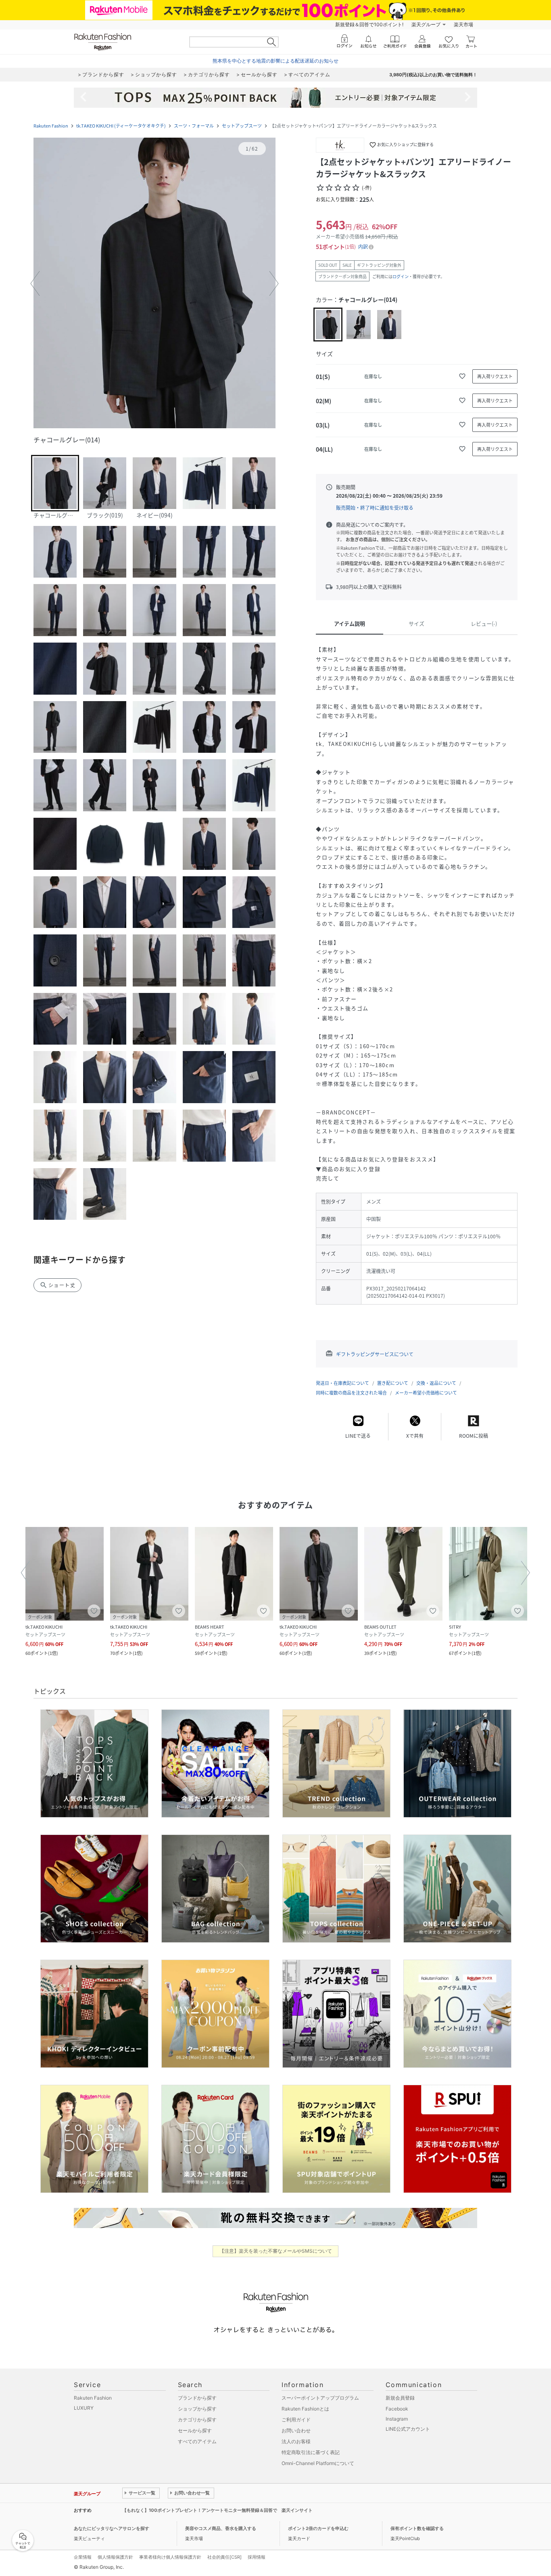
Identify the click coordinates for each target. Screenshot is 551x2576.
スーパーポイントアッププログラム (320, 2398)
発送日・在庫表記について (342, 1383)
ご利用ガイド (296, 2420)
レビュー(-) (484, 623)
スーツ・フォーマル (194, 126)
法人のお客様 (296, 2441)
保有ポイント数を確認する (417, 2528)
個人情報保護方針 (115, 2557)
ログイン (401, 276)
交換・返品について (436, 1383)
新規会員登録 (400, 2398)
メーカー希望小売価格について (426, 1393)
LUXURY (84, 2408)
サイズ (416, 623)
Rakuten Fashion (51, 126)
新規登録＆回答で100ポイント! (369, 24)
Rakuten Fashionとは (305, 2409)
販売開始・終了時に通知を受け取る (375, 508)
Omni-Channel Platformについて (318, 2463)
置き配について (393, 1383)
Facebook (397, 2409)
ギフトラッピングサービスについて (375, 1354)
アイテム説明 (350, 623)
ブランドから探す (197, 2398)
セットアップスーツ (242, 126)
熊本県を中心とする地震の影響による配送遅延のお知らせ (275, 61)
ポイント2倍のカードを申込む (318, 2528)
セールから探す (195, 2430)
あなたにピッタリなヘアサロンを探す (112, 2528)
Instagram (397, 2419)
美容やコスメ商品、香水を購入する (221, 2528)
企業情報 (83, 2557)
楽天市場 (463, 24)
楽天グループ (426, 24)
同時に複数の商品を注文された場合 (351, 1393)
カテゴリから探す (197, 2420)
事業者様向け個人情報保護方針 (170, 2557)
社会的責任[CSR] (224, 2557)
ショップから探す (197, 2409)
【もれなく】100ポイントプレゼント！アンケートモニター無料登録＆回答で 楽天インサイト (217, 2510)
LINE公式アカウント (408, 2429)
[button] (154, 284)
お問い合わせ (296, 2430)
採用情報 (257, 2557)
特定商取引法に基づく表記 (311, 2452)
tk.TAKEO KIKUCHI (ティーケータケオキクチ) (121, 126)
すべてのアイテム (197, 2441)
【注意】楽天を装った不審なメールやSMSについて (276, 2251)
